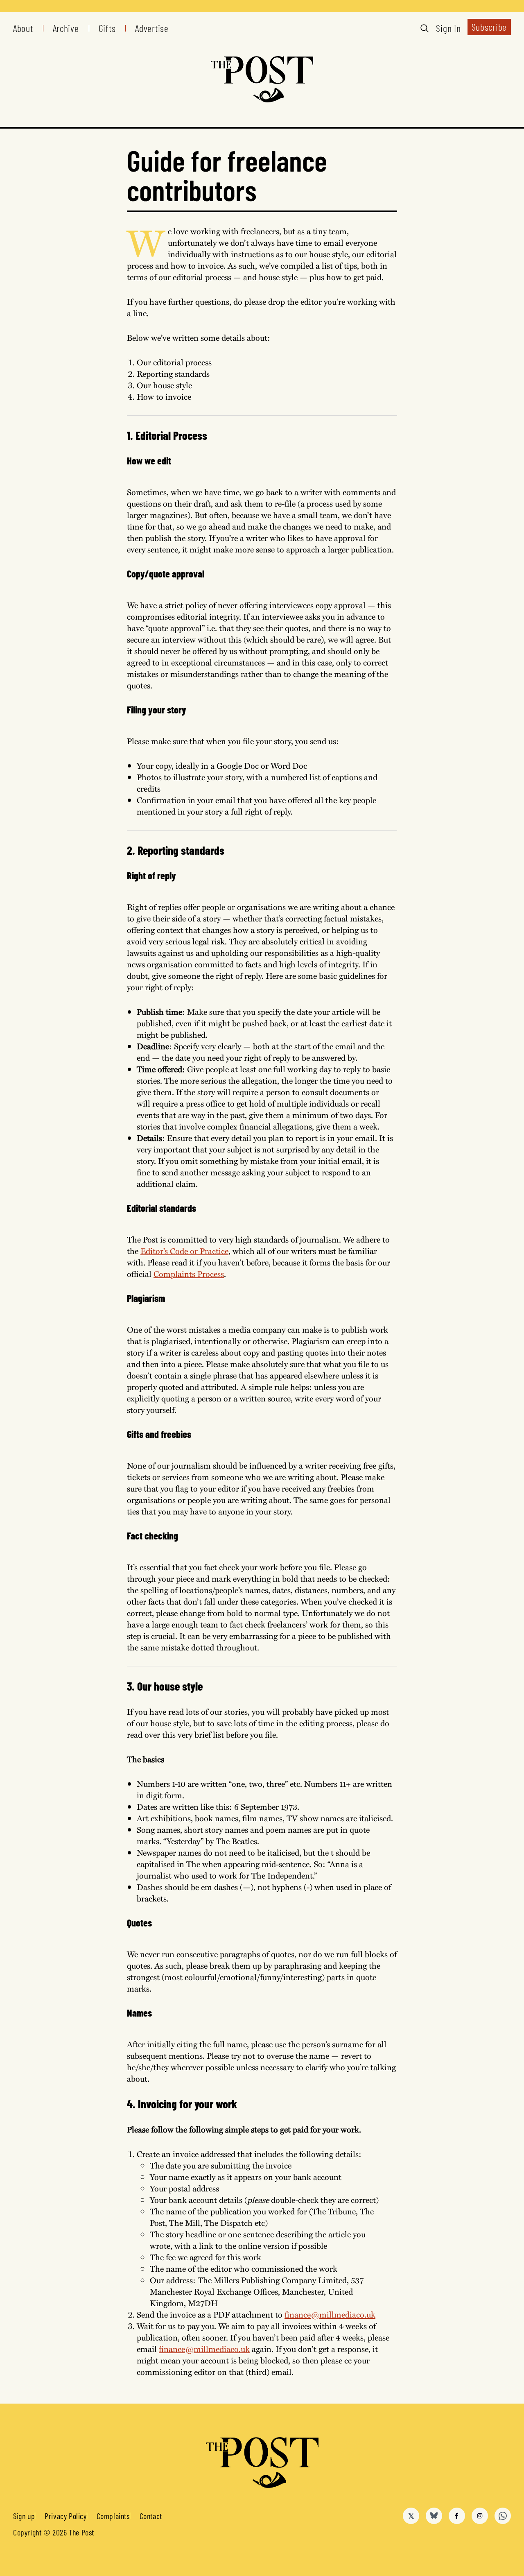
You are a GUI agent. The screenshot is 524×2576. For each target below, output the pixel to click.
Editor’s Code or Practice (184, 1251)
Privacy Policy (65, 2516)
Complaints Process (189, 1273)
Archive (66, 28)
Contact (151, 2516)
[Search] (425, 28)
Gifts (107, 28)
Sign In (448, 28)
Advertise (152, 28)
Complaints (113, 2516)
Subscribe (489, 27)
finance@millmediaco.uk (330, 2314)
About (23, 28)
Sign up (24, 2516)
